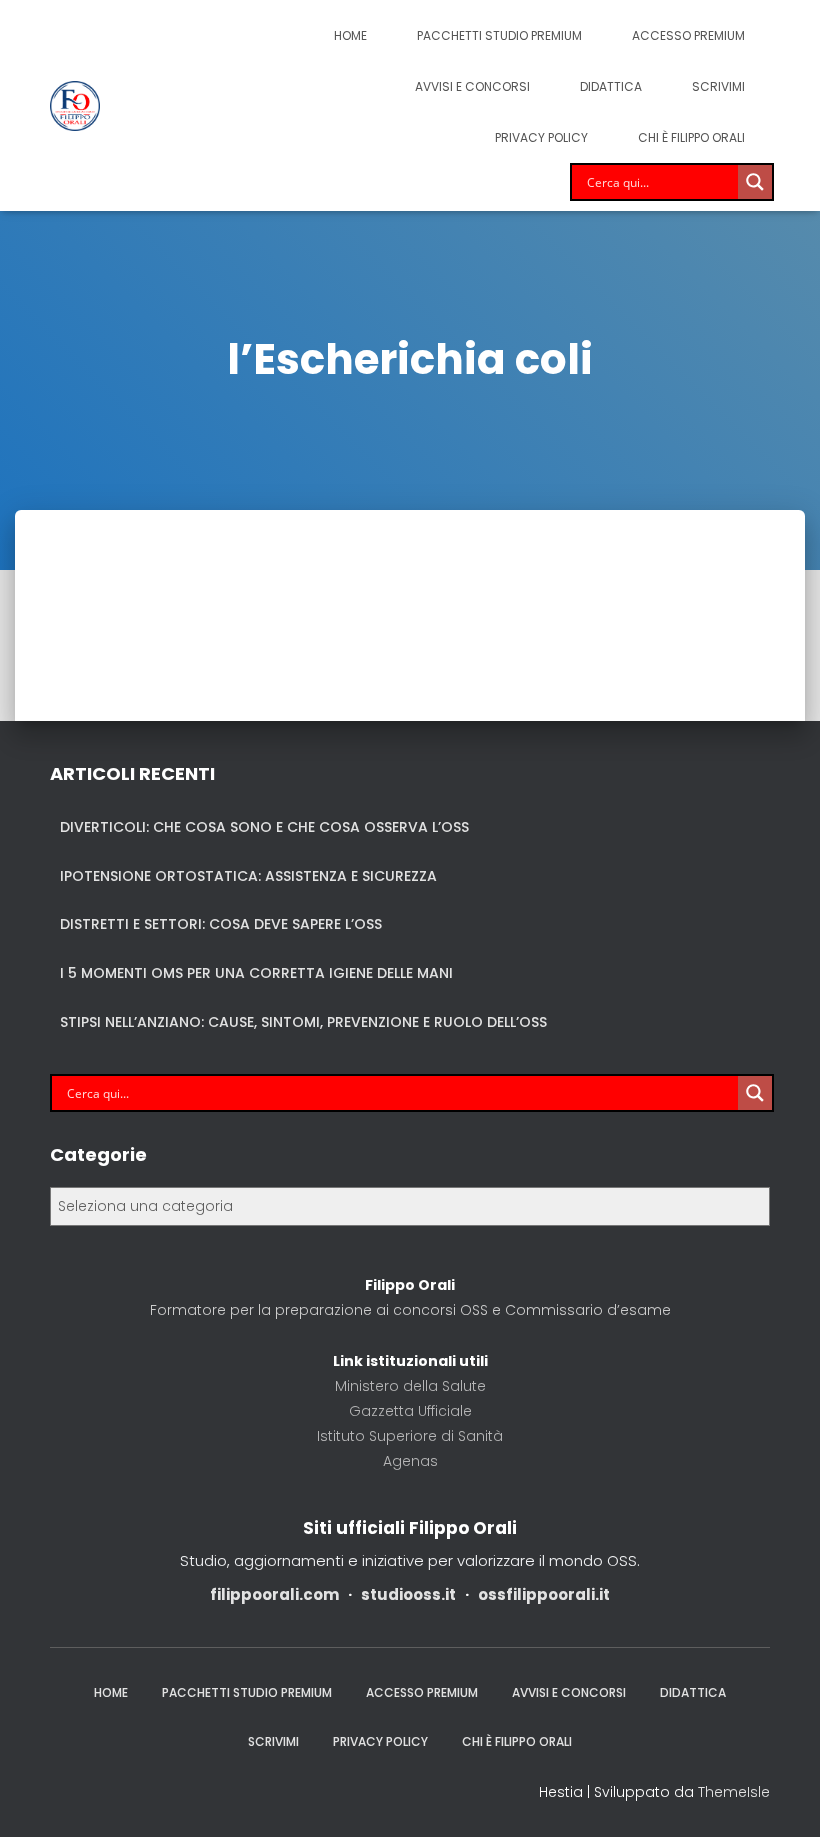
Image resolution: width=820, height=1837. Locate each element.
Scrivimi (718, 86)
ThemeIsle (734, 1792)
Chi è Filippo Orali (691, 137)
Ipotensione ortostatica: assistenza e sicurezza (248, 876)
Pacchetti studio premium (499, 35)
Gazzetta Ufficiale (410, 1411)
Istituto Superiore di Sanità (410, 1436)
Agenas (410, 1461)
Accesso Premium (688, 35)
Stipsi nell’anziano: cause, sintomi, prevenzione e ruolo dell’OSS (303, 1022)
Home (350, 35)
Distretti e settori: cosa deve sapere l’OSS (221, 924)
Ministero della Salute (410, 1386)
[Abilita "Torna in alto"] (780, 1797)
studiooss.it (408, 1594)
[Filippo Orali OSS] (75, 106)
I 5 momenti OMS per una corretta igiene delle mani (256, 973)
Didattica (611, 86)
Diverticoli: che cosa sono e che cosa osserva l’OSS (264, 827)
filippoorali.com (274, 1594)
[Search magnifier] (755, 182)
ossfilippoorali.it (544, 1594)
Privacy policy (541, 137)
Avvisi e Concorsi (472, 86)
